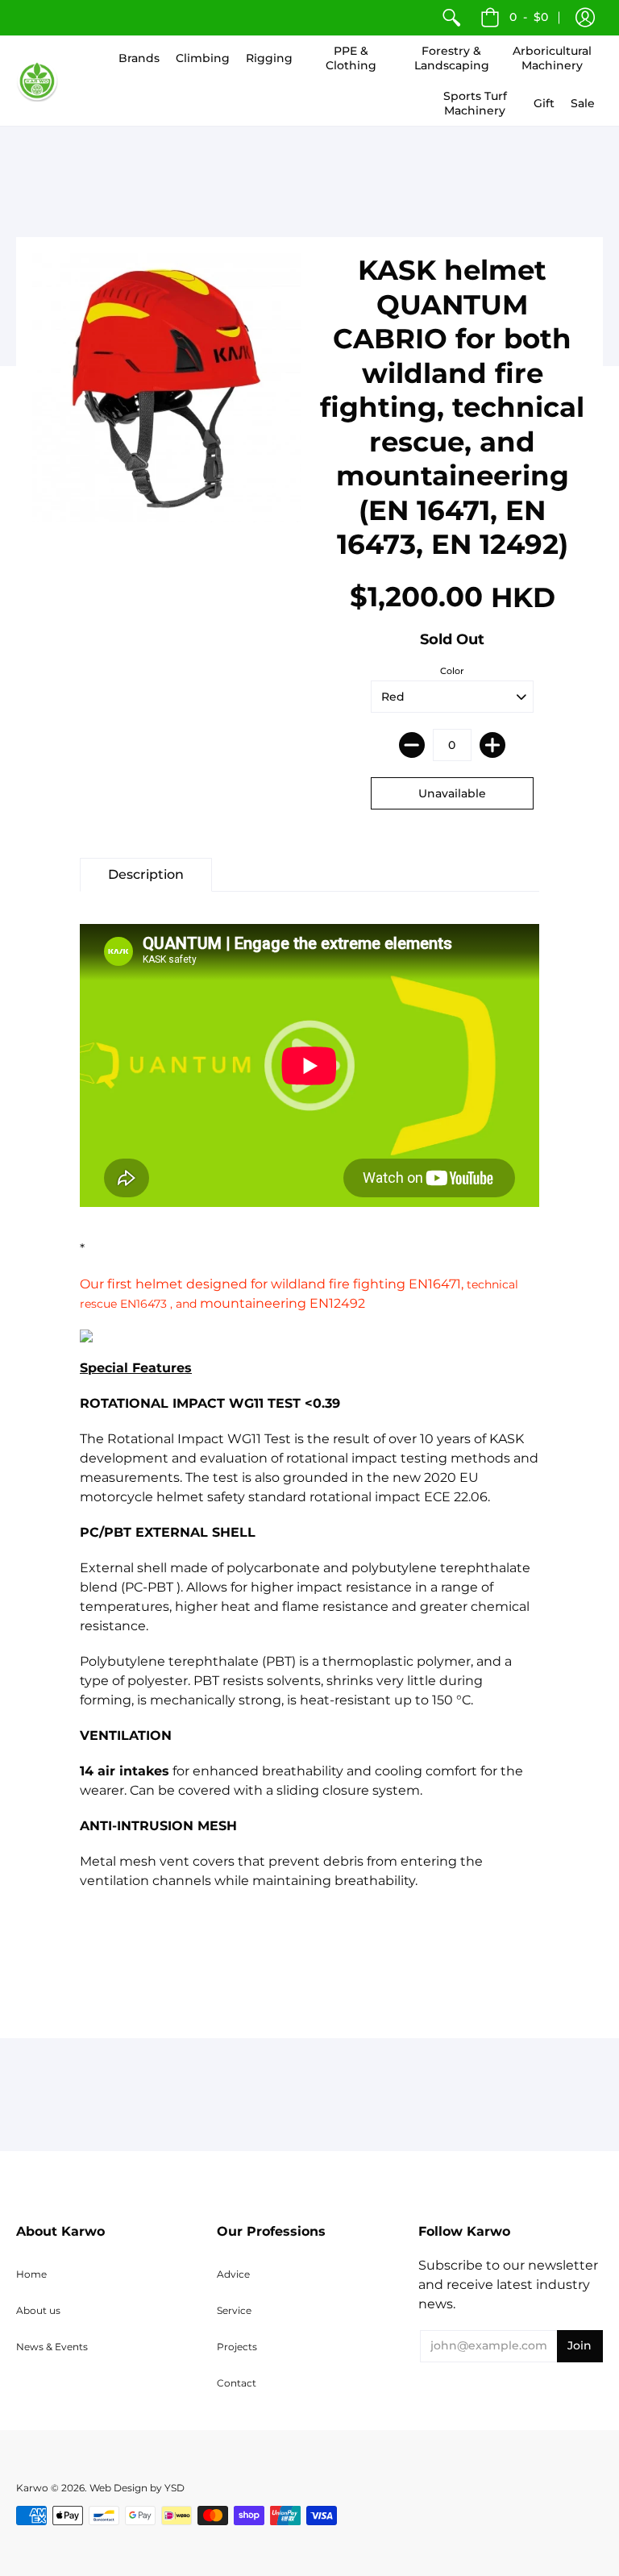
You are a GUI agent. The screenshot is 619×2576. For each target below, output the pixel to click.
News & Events (52, 2347)
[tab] (146, 875)
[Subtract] (412, 745)
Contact (237, 2383)
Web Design (118, 2488)
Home (31, 2274)
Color (452, 671)
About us (38, 2310)
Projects (237, 2347)
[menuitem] (451, 18)
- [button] (529, 17)
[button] (585, 18)
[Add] (492, 745)
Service (234, 2310)
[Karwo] (37, 81)
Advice (233, 2274)
